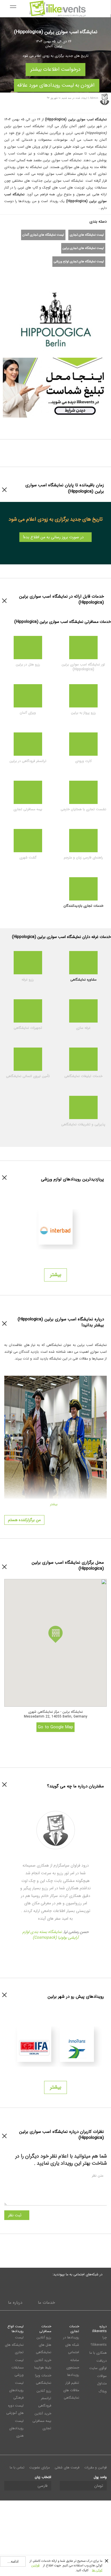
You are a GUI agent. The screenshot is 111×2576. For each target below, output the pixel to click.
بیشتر (56, 1275)
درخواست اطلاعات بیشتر (55, 68)
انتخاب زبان (43, 2477)
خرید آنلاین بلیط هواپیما (43, 2364)
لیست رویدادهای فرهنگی (16, 2390)
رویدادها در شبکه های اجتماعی (71, 2345)
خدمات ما (46, 2303)
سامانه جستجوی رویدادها (73, 2367)
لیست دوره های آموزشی (15, 2409)
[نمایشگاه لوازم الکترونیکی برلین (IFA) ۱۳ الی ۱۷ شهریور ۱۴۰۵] (34, 2044)
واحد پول (100, 2477)
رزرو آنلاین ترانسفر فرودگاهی (44, 2398)
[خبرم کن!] (57, 274)
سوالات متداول (102, 2380)
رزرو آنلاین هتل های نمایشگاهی (44, 2345)
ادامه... (13, 2562)
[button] (55, 1634)
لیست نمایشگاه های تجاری (87, 235)
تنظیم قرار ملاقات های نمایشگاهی (71, 2390)
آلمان (49, 46)
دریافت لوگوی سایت (98, 2364)
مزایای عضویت (40, 2467)
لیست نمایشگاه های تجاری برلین (83, 248)
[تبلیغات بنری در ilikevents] (55, 387)
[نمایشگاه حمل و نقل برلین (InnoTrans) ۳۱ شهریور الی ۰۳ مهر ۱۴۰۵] (77, 2044)
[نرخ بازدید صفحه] (67, 274)
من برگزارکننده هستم (24, 1520)
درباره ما (15, 2303)
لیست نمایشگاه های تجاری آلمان (43, 235)
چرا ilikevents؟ (99, 2341)
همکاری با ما (98, 2353)
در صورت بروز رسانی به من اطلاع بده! (54, 537)
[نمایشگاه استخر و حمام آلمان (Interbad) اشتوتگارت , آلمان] (55, 1227)
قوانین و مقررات (95, 2467)
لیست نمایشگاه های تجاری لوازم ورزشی (79, 262)
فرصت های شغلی (67, 2467)
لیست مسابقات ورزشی (18, 2367)
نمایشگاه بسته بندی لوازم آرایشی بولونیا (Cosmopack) (51, 1935)
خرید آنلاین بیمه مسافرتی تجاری (42, 2421)
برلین (58, 46)
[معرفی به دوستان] (37, 274)
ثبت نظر (15, 2215)
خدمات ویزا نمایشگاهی (43, 2379)
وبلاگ (103, 2391)
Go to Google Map (55, 1727)
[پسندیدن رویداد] (47, 274)
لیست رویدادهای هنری (16, 2428)
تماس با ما (17, 2467)
